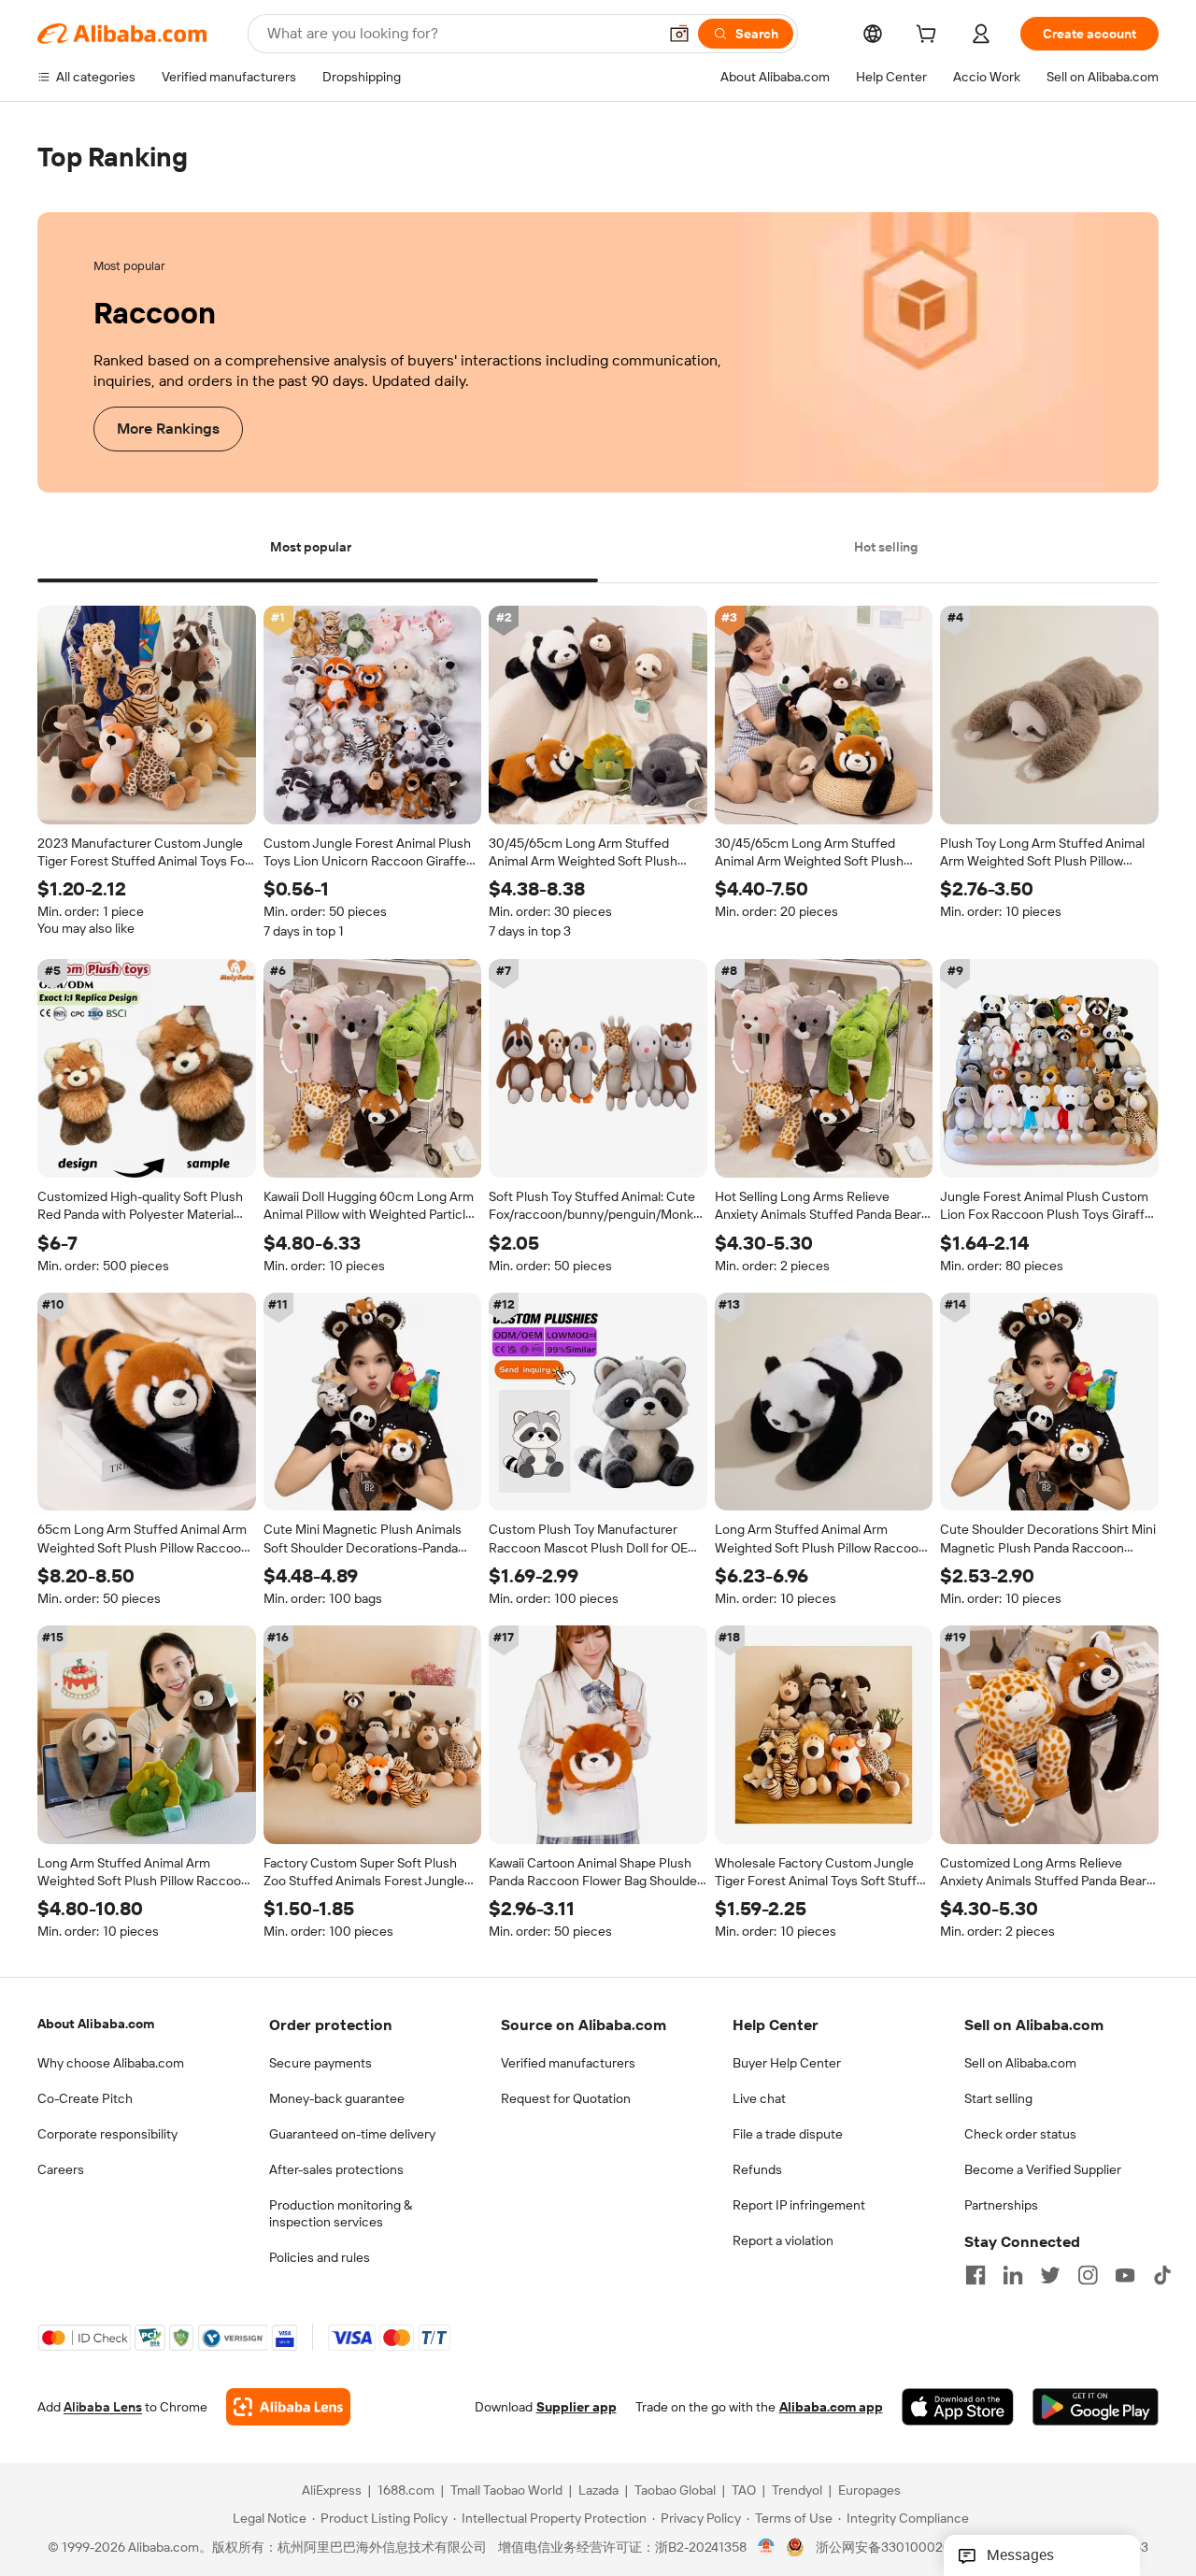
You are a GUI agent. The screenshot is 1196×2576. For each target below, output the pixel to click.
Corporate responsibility (107, 2134)
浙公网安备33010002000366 (903, 2548)
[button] (679, 34)
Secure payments (320, 2063)
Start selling (998, 2098)
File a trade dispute (788, 2134)
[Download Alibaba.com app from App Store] (958, 2408)
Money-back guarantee (337, 2098)
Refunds (757, 2169)
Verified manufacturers (568, 2063)
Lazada (598, 2491)
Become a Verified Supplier (1043, 2169)
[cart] (930, 36)
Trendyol (797, 2491)
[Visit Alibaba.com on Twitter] (1050, 2275)
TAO (744, 2491)
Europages (869, 2491)
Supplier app (577, 2408)
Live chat (759, 2098)
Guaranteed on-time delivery (352, 2134)
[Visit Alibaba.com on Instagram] (1088, 2275)
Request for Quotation (566, 2098)
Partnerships (1001, 2205)
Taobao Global (675, 2491)
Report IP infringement (799, 2205)
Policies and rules (320, 2257)
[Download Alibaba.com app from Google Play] (1096, 2408)
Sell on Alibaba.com (1020, 2063)
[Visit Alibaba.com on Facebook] (975, 2275)
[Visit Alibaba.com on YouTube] (1125, 2275)
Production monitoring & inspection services (341, 2213)
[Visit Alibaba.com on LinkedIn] (1013, 2275)
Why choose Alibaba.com (111, 2063)
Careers (61, 2169)
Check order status (1020, 2134)
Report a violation (783, 2240)
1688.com (406, 2491)
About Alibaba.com (96, 2024)
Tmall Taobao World (506, 2491)
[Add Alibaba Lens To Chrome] (288, 2408)
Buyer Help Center (787, 2063)
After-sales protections (336, 2169)
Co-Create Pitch (85, 2098)
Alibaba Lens (103, 2408)
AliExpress (332, 2491)
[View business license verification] (767, 2548)
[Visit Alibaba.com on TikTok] (1162, 2275)
